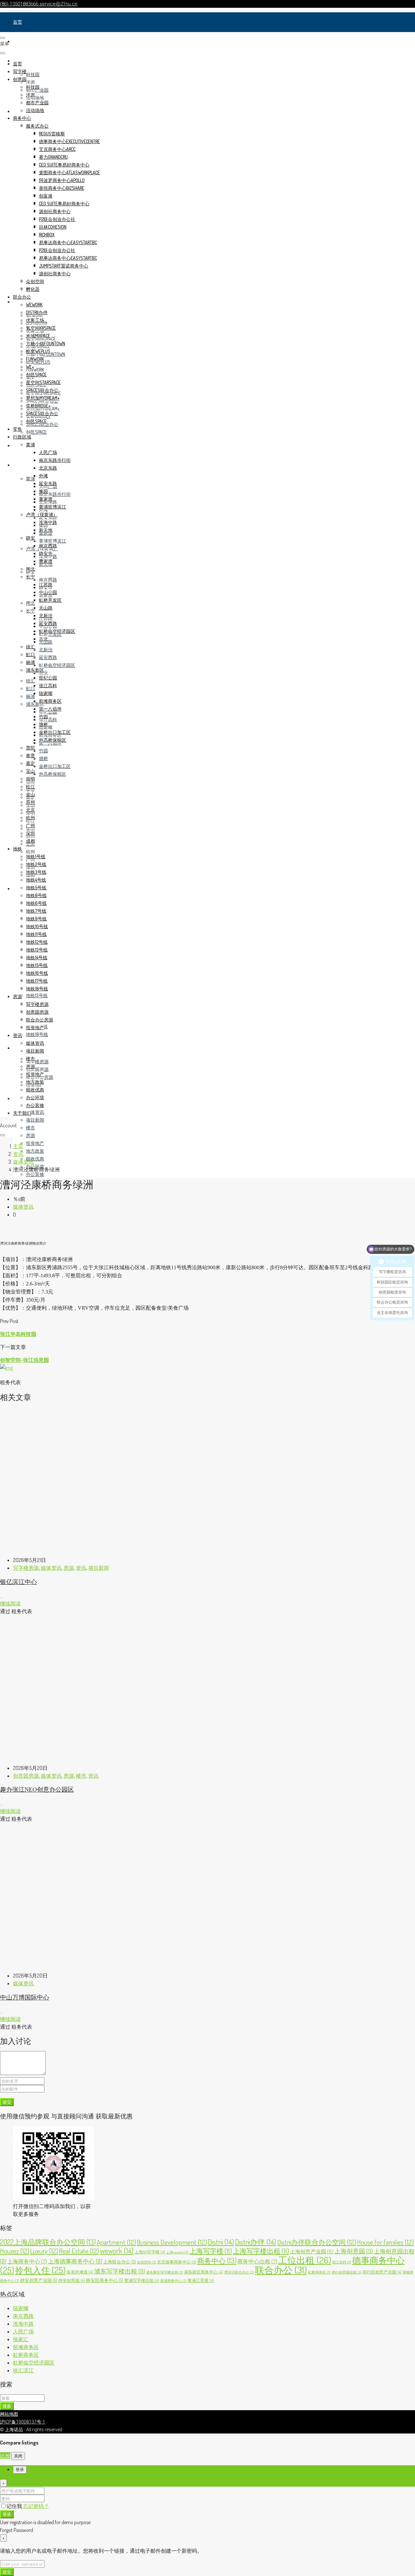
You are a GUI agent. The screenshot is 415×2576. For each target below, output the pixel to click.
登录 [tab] (20, 2470)
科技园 (33, 74)
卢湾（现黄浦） (42, 514)
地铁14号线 (37, 957)
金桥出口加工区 (55, 766)
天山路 (46, 608)
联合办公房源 (40, 1020)
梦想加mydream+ (43, 398)
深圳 (30, 833)
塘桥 (43, 758)
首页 (18, 22)
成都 (30, 841)
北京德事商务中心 (177, 2262)
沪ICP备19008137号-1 (23, 2422)
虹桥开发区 (50, 600)
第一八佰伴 (50, 709)
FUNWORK (35, 370)
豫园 (43, 491)
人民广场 (48, 452)
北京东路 (48, 468)
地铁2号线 (36, 864)
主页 (18, 1146)
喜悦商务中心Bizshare (62, 188)
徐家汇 (21, 2339)
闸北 (30, 603)
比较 (5, 2456)
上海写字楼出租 (261, 2251)
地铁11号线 (36, 934)
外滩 (43, 476)
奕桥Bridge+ (38, 406)
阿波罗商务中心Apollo (62, 180)
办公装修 (35, 1174)
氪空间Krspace (41, 328)
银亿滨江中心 (18, 1582)
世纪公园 (48, 678)
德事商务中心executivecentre (69, 141)
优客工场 (35, 320)
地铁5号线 (36, 888)
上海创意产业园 (312, 2251)
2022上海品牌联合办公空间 (48, 2242)
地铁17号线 (37, 981)
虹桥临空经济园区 (57, 665)
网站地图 (9, 2414)
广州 (30, 825)
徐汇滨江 (23, 2370)
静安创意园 (72, 2280)
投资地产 (35, 1143)
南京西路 (48, 580)
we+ (30, 367)
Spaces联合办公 (42, 390)
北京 (30, 810)
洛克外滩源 (80, 2272)
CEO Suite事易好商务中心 (64, 165)
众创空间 (35, 281)
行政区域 (22, 465)
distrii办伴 (37, 312)
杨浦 (30, 696)
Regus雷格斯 (52, 134)
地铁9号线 (36, 919)
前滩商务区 (50, 701)
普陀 (30, 748)
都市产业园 (37, 103)
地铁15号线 (37, 965)
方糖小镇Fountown (46, 343)
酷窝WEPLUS (38, 351)
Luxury (44, 2251)
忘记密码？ (36, 2506)
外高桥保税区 (53, 774)
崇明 (30, 779)
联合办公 (22, 297)
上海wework (177, 2252)
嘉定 (30, 763)
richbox (47, 235)
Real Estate (79, 2251)
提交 (7, 2102)
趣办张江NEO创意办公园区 (37, 1789)
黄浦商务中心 (173, 2281)
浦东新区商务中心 (203, 2272)
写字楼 (20, 41)
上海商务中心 (27, 2261)
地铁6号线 (36, 903)
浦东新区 (35, 670)
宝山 (30, 771)
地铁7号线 (36, 911)
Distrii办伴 (256, 2242)
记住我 (15, 2506)
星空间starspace (43, 382)
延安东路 (48, 517)
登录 (7, 2514)
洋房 (30, 82)
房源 (18, 1048)
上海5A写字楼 (150, 2252)
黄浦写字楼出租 (142, 2280)
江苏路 (46, 584)
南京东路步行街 (55, 494)
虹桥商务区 (319, 2272)
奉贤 (30, 755)
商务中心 (22, 118)
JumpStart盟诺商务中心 (64, 266)
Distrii (221, 2242)
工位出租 (305, 2260)
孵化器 (33, 289)
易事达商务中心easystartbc (68, 242)
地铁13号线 (37, 995)
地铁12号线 (37, 942)
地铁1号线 (36, 856)
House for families (385, 2242)
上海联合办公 (119, 2262)
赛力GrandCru (53, 157)
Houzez (15, 2251)
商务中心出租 (257, 2261)
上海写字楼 (211, 2251)
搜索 (7, 2406)
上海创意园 (354, 2251)
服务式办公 (37, 126)
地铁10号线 (37, 926)
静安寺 (46, 553)
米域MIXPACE (38, 336)
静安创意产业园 (39, 2280)
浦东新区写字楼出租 (164, 2272)
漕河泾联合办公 (239, 2272)
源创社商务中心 (55, 211)
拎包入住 (40, 2270)
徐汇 (30, 681)
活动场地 (35, 98)
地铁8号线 (36, 895)
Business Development (172, 2242)
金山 (30, 794)
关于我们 (22, 1113)
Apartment (116, 2242)
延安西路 (48, 657)
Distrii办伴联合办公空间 (317, 2242)
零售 (18, 445)
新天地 (46, 530)
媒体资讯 (35, 1112)
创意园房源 (37, 1069)
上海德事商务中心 (75, 2261)
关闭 (18, 2456)
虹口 (30, 688)
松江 (30, 786)
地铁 (18, 889)
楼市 (30, 1128)
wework (34, 305)
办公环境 (35, 1097)
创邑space (36, 432)
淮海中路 (48, 522)
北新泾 (46, 650)
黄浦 (30, 479)
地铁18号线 (37, 1034)
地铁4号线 (36, 880)
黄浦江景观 (201, 2280)
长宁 (30, 611)
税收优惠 (35, 1159)
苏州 (30, 802)
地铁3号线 (36, 872)
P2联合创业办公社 (57, 219)
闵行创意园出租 (347, 2272)
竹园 (43, 751)
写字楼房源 (37, 1061)
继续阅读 (10, 1603)
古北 (43, 673)
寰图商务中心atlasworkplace (69, 172)
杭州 (30, 852)
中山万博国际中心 (25, 1997)
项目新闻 (35, 1120)
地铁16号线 (37, 973)
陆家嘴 (46, 693)
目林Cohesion (53, 227)
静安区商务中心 (105, 2280)
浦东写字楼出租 (119, 2271)
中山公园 (48, 592)
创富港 (46, 196)
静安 (30, 538)
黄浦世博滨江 (53, 541)
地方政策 (35, 1151)
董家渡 (46, 499)
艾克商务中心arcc (57, 149)
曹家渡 (46, 561)
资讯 (18, 1098)
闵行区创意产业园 (382, 2272)
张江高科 (48, 719)
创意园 (20, 79)
